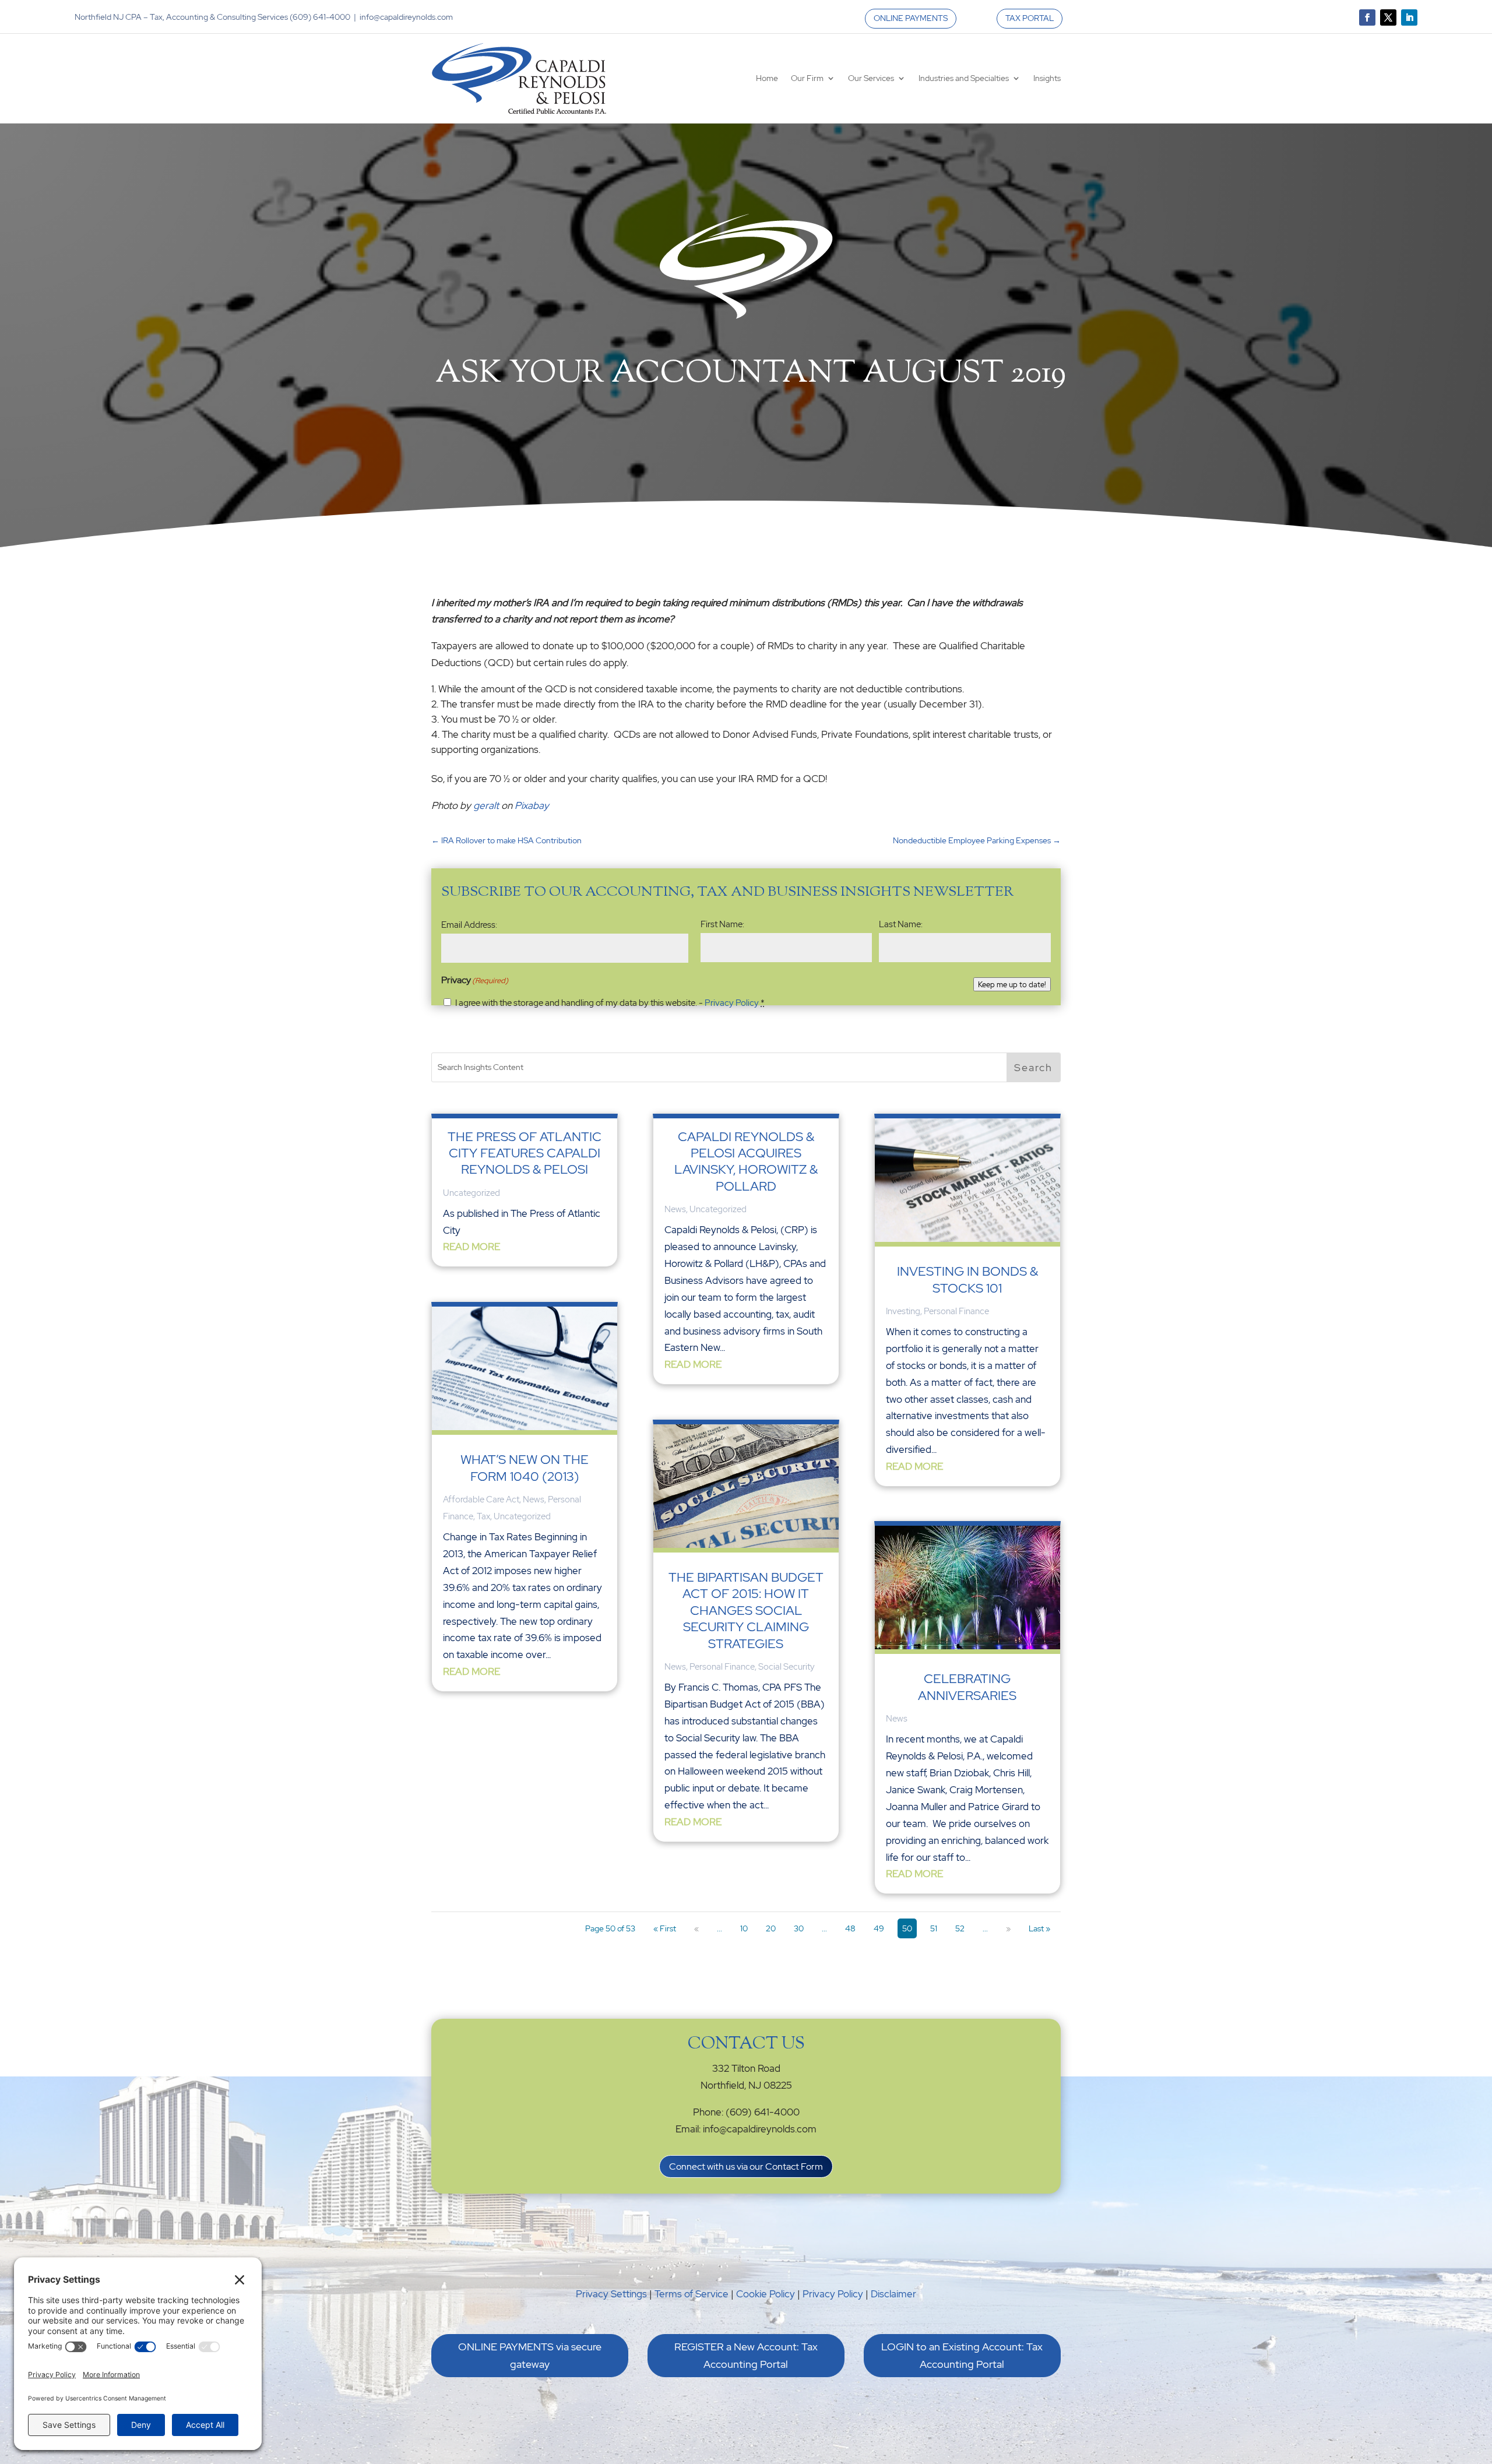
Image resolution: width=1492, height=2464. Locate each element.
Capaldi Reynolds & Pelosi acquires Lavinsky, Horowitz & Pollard (746, 1161)
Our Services (871, 78)
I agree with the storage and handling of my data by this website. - (610, 1003)
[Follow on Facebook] (1367, 17)
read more (471, 1247)
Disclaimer (893, 2294)
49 (879, 1928)
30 (799, 1928)
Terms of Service (692, 2294)
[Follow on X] (1388, 17)
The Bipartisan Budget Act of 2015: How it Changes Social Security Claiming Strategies (746, 1611)
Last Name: (901, 924)
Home (767, 78)
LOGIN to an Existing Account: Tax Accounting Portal (962, 2356)
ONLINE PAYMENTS (911, 18)
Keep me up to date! (1012, 984)
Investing (903, 1311)
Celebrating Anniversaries (967, 1687)
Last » (1039, 1928)
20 (771, 1928)
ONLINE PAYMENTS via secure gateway (530, 2356)
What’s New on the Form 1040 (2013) (525, 1468)
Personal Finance (722, 1667)
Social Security (787, 1667)
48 (850, 1928)
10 (744, 1928)
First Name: (722, 924)
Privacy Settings (611, 2294)
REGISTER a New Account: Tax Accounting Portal (746, 2356)
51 (934, 1928)
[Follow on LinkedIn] (1409, 17)
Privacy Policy (732, 1003)
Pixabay (532, 805)
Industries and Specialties (964, 78)
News (534, 1499)
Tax (483, 1516)
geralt (486, 805)
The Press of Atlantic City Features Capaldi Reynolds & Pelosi (525, 1153)
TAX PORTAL (1030, 18)
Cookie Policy (766, 2294)
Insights (1047, 78)
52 (960, 1928)
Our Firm (807, 78)
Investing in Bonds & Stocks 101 (967, 1279)
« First (665, 1928)
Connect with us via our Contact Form (746, 2166)
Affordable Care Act (481, 1499)
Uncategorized (471, 1193)
